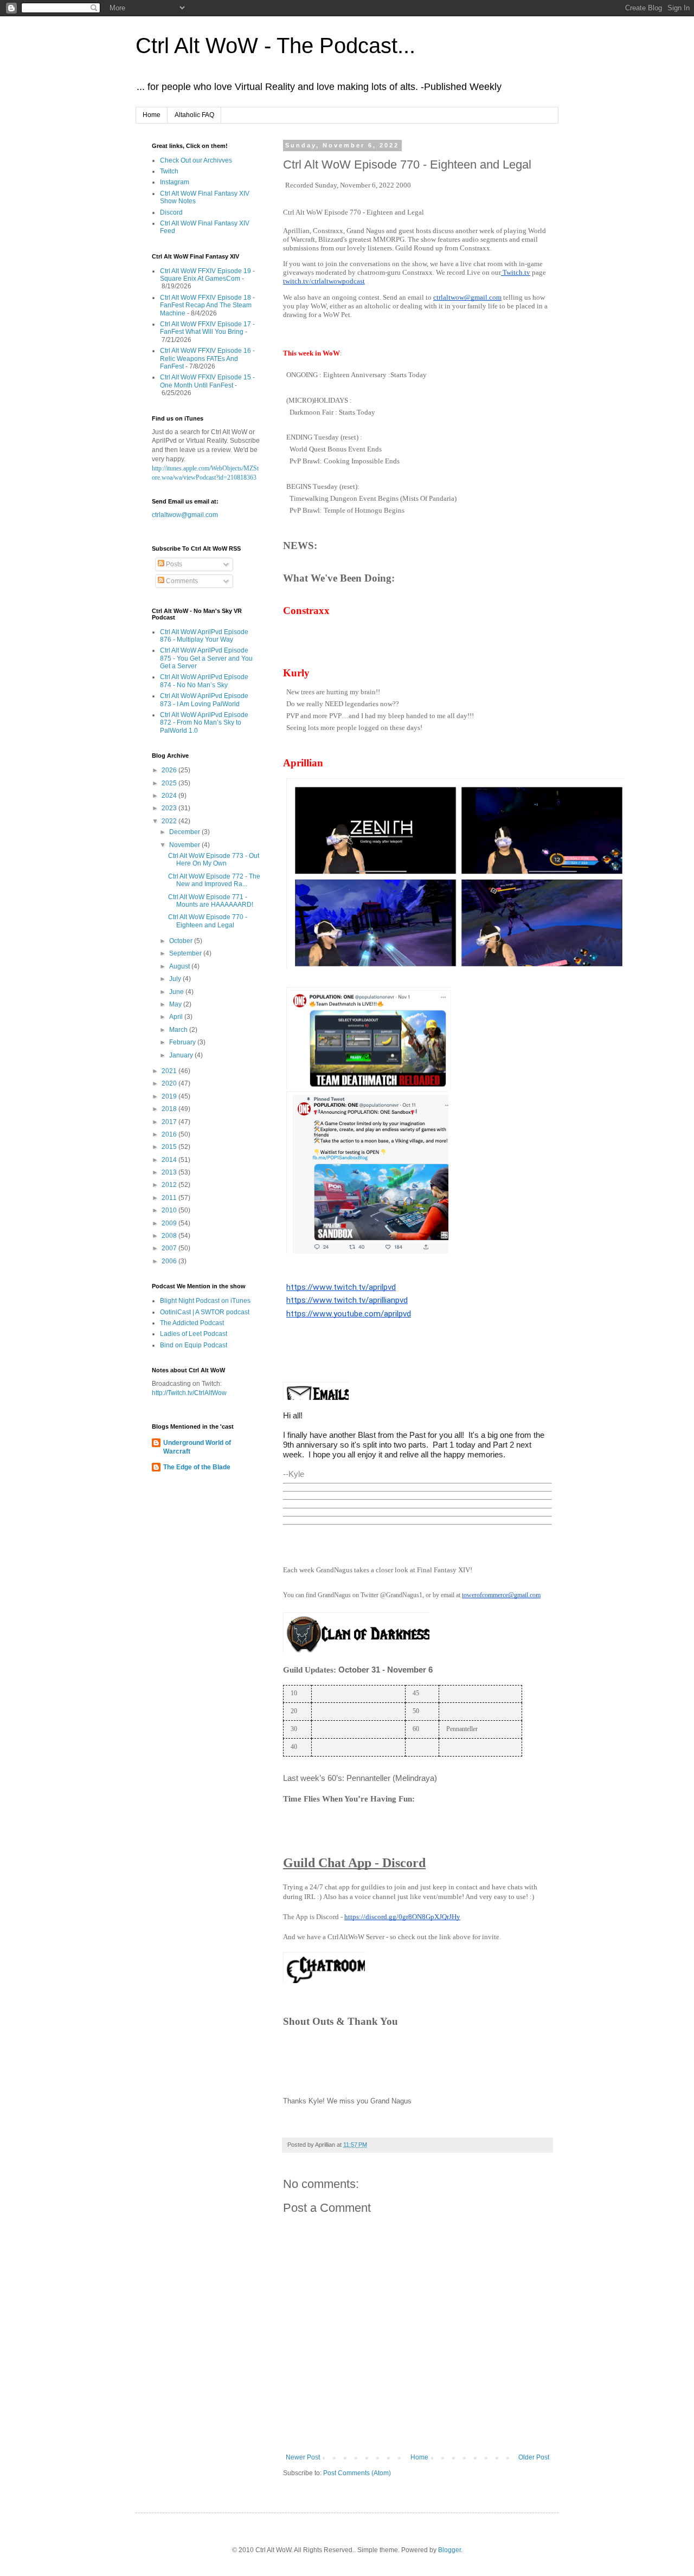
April (177, 1017)
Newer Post (303, 2457)
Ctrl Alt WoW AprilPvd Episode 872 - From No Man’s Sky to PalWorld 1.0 (204, 723)
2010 (170, 1210)
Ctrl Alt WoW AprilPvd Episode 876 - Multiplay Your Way (204, 636)
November (185, 845)
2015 (170, 1147)
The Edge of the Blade (197, 1467)
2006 (170, 1261)
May (176, 1004)
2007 (170, 1248)
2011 (170, 1198)
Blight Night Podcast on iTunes (205, 1301)
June (177, 992)
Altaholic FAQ (194, 115)
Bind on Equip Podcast (194, 1345)
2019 (170, 1096)
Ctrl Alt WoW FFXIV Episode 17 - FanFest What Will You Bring (207, 328)
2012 (170, 1185)
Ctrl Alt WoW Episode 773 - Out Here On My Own (214, 860)
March (179, 1030)
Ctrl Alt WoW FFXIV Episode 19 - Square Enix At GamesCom (207, 275)
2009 (170, 1223)
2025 (170, 783)
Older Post (534, 2457)
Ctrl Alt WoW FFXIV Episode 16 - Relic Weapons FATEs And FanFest (207, 359)
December (185, 832)
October (182, 941)
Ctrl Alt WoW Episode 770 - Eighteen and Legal (208, 921)
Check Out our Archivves (196, 160)
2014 (170, 1160)
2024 (170, 796)
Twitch (169, 171)
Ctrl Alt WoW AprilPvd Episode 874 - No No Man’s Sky (204, 681)
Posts (173, 564)
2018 (170, 1109)
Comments (181, 581)
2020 (170, 1083)
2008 (170, 1236)
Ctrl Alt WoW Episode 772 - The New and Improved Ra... (214, 880)
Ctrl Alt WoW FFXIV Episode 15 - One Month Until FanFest (207, 381)
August (180, 966)
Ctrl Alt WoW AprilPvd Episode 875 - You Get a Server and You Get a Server (206, 658)
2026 (170, 770)
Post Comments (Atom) (357, 2473)
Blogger (449, 2550)
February (183, 1042)
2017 (170, 1122)
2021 (170, 1071)
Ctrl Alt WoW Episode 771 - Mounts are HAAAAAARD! (211, 901)
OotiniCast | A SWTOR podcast (205, 1312)
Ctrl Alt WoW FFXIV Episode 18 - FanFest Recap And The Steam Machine (207, 305)
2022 (170, 821)
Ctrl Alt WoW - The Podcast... (275, 46)
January (182, 1055)
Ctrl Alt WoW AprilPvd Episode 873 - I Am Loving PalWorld (204, 700)
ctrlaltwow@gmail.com (185, 515)
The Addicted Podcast (192, 1323)
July (176, 979)
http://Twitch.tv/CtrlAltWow (189, 1393)
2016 (170, 1134)
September (186, 953)
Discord (171, 212)
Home (152, 115)
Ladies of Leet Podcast (194, 1334)
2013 (170, 1172)
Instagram (175, 182)
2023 (170, 808)
